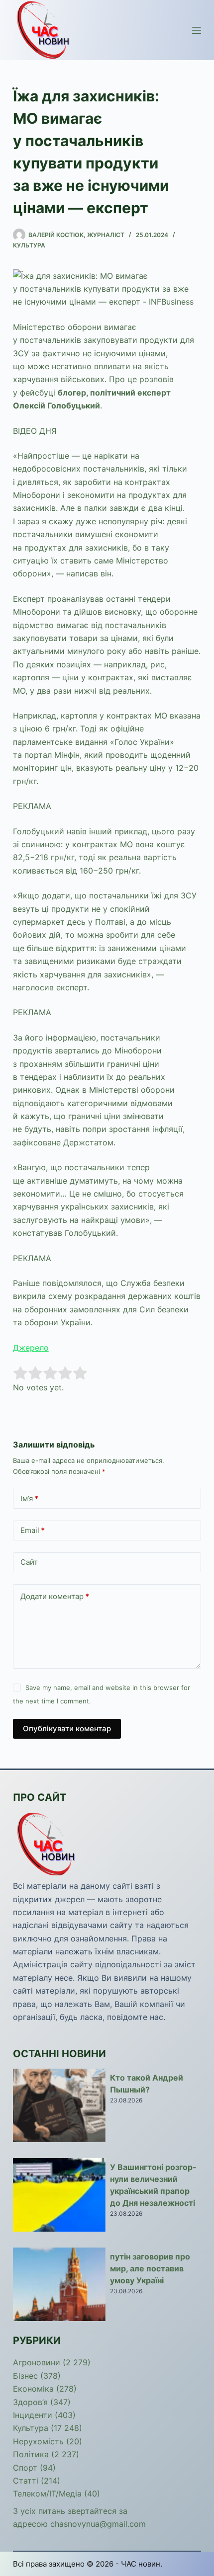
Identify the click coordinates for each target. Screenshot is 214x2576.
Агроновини (37, 2362)
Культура (29, 245)
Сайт (29, 1562)
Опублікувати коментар (67, 1729)
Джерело (31, 1348)
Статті (26, 2481)
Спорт (25, 2468)
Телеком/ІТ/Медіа (47, 2494)
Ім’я (29, 1498)
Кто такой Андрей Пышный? (147, 2084)
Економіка (33, 2389)
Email (33, 1530)
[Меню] (197, 30)
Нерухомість (38, 2441)
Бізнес (25, 2376)
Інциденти (33, 2415)
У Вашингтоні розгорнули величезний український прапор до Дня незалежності (153, 2185)
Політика (31, 2454)
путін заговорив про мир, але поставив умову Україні (150, 2268)
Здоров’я (30, 2402)
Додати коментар (55, 1596)
